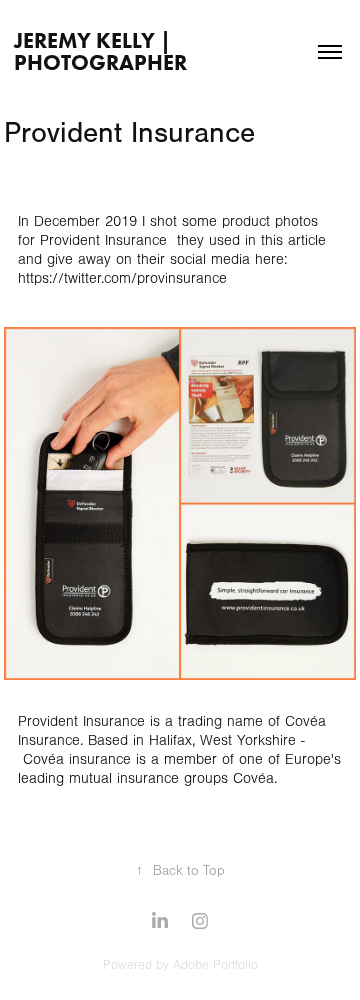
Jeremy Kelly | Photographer (100, 51)
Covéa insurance (77, 759)
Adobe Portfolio (215, 965)
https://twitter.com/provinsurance (122, 278)
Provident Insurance (103, 240)
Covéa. (255, 778)
